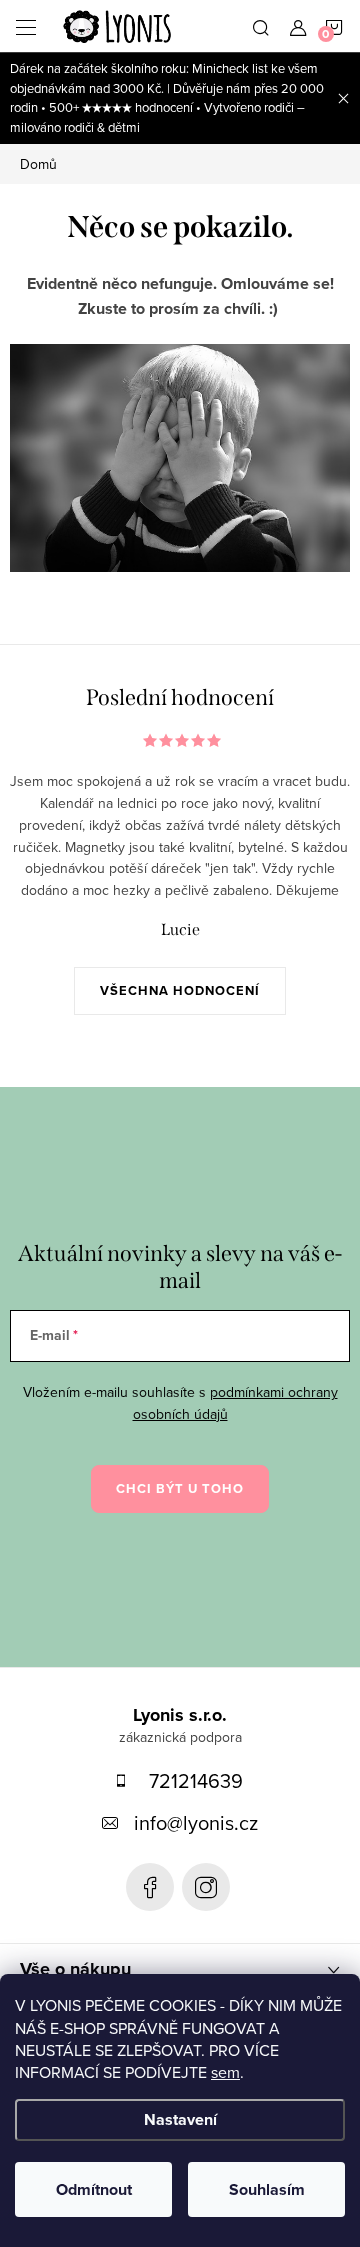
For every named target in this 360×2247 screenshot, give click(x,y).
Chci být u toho (180, 1488)
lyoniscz (206, 1887)
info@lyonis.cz (196, 1822)
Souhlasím (267, 2189)
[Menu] (26, 26)
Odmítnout (94, 2189)
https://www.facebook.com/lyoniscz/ (150, 1887)
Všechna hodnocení (180, 990)
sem (225, 2072)
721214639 (196, 1780)
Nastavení (180, 2119)
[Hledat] (261, 26)
